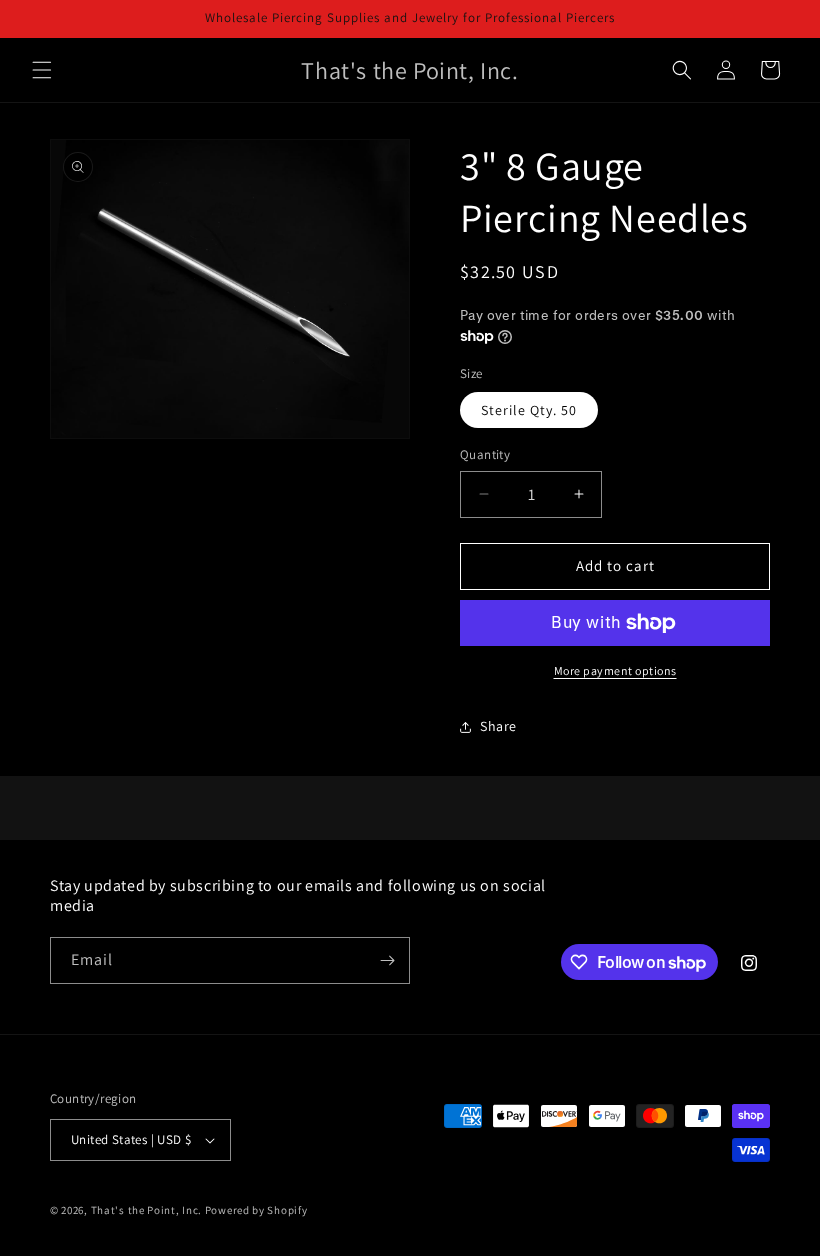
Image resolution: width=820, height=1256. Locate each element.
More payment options (615, 670)
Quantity (485, 454)
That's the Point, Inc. (146, 1210)
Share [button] (498, 726)
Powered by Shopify (256, 1210)
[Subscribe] (387, 960)
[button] (42, 70)
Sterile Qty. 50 (529, 410)
